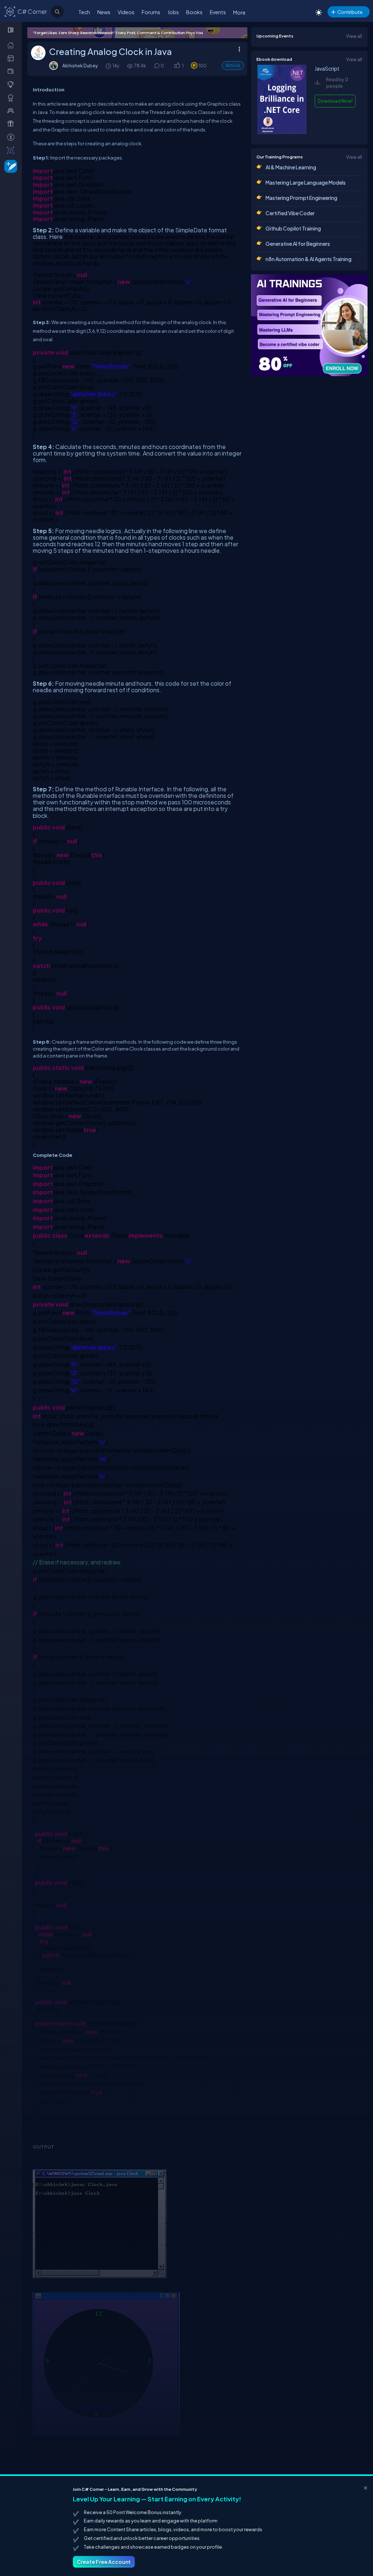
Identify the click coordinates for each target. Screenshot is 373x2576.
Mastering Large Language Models (306, 182)
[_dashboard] (12, 58)
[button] (177, 66)
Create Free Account (104, 2562)
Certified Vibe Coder (290, 213)
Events (218, 12)
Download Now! (335, 101)
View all (354, 36)
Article (233, 65)
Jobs (173, 12)
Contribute (350, 12)
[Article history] (109, 66)
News (104, 12)
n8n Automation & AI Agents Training (309, 259)
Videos (126, 12)
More (239, 12)
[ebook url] (282, 132)
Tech (84, 12)
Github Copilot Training (293, 228)
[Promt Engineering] (309, 325)
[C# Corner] (10, 11)
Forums (151, 12)
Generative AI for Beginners (298, 244)
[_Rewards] (12, 137)
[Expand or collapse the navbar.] (11, 30)
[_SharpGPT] (12, 150)
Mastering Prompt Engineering (301, 198)
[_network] (12, 110)
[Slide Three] (137, 33)
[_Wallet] (12, 71)
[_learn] (12, 84)
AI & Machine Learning (291, 167)
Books (194, 12)
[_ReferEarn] (12, 123)
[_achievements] (12, 98)
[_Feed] (12, 45)
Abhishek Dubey (80, 66)
